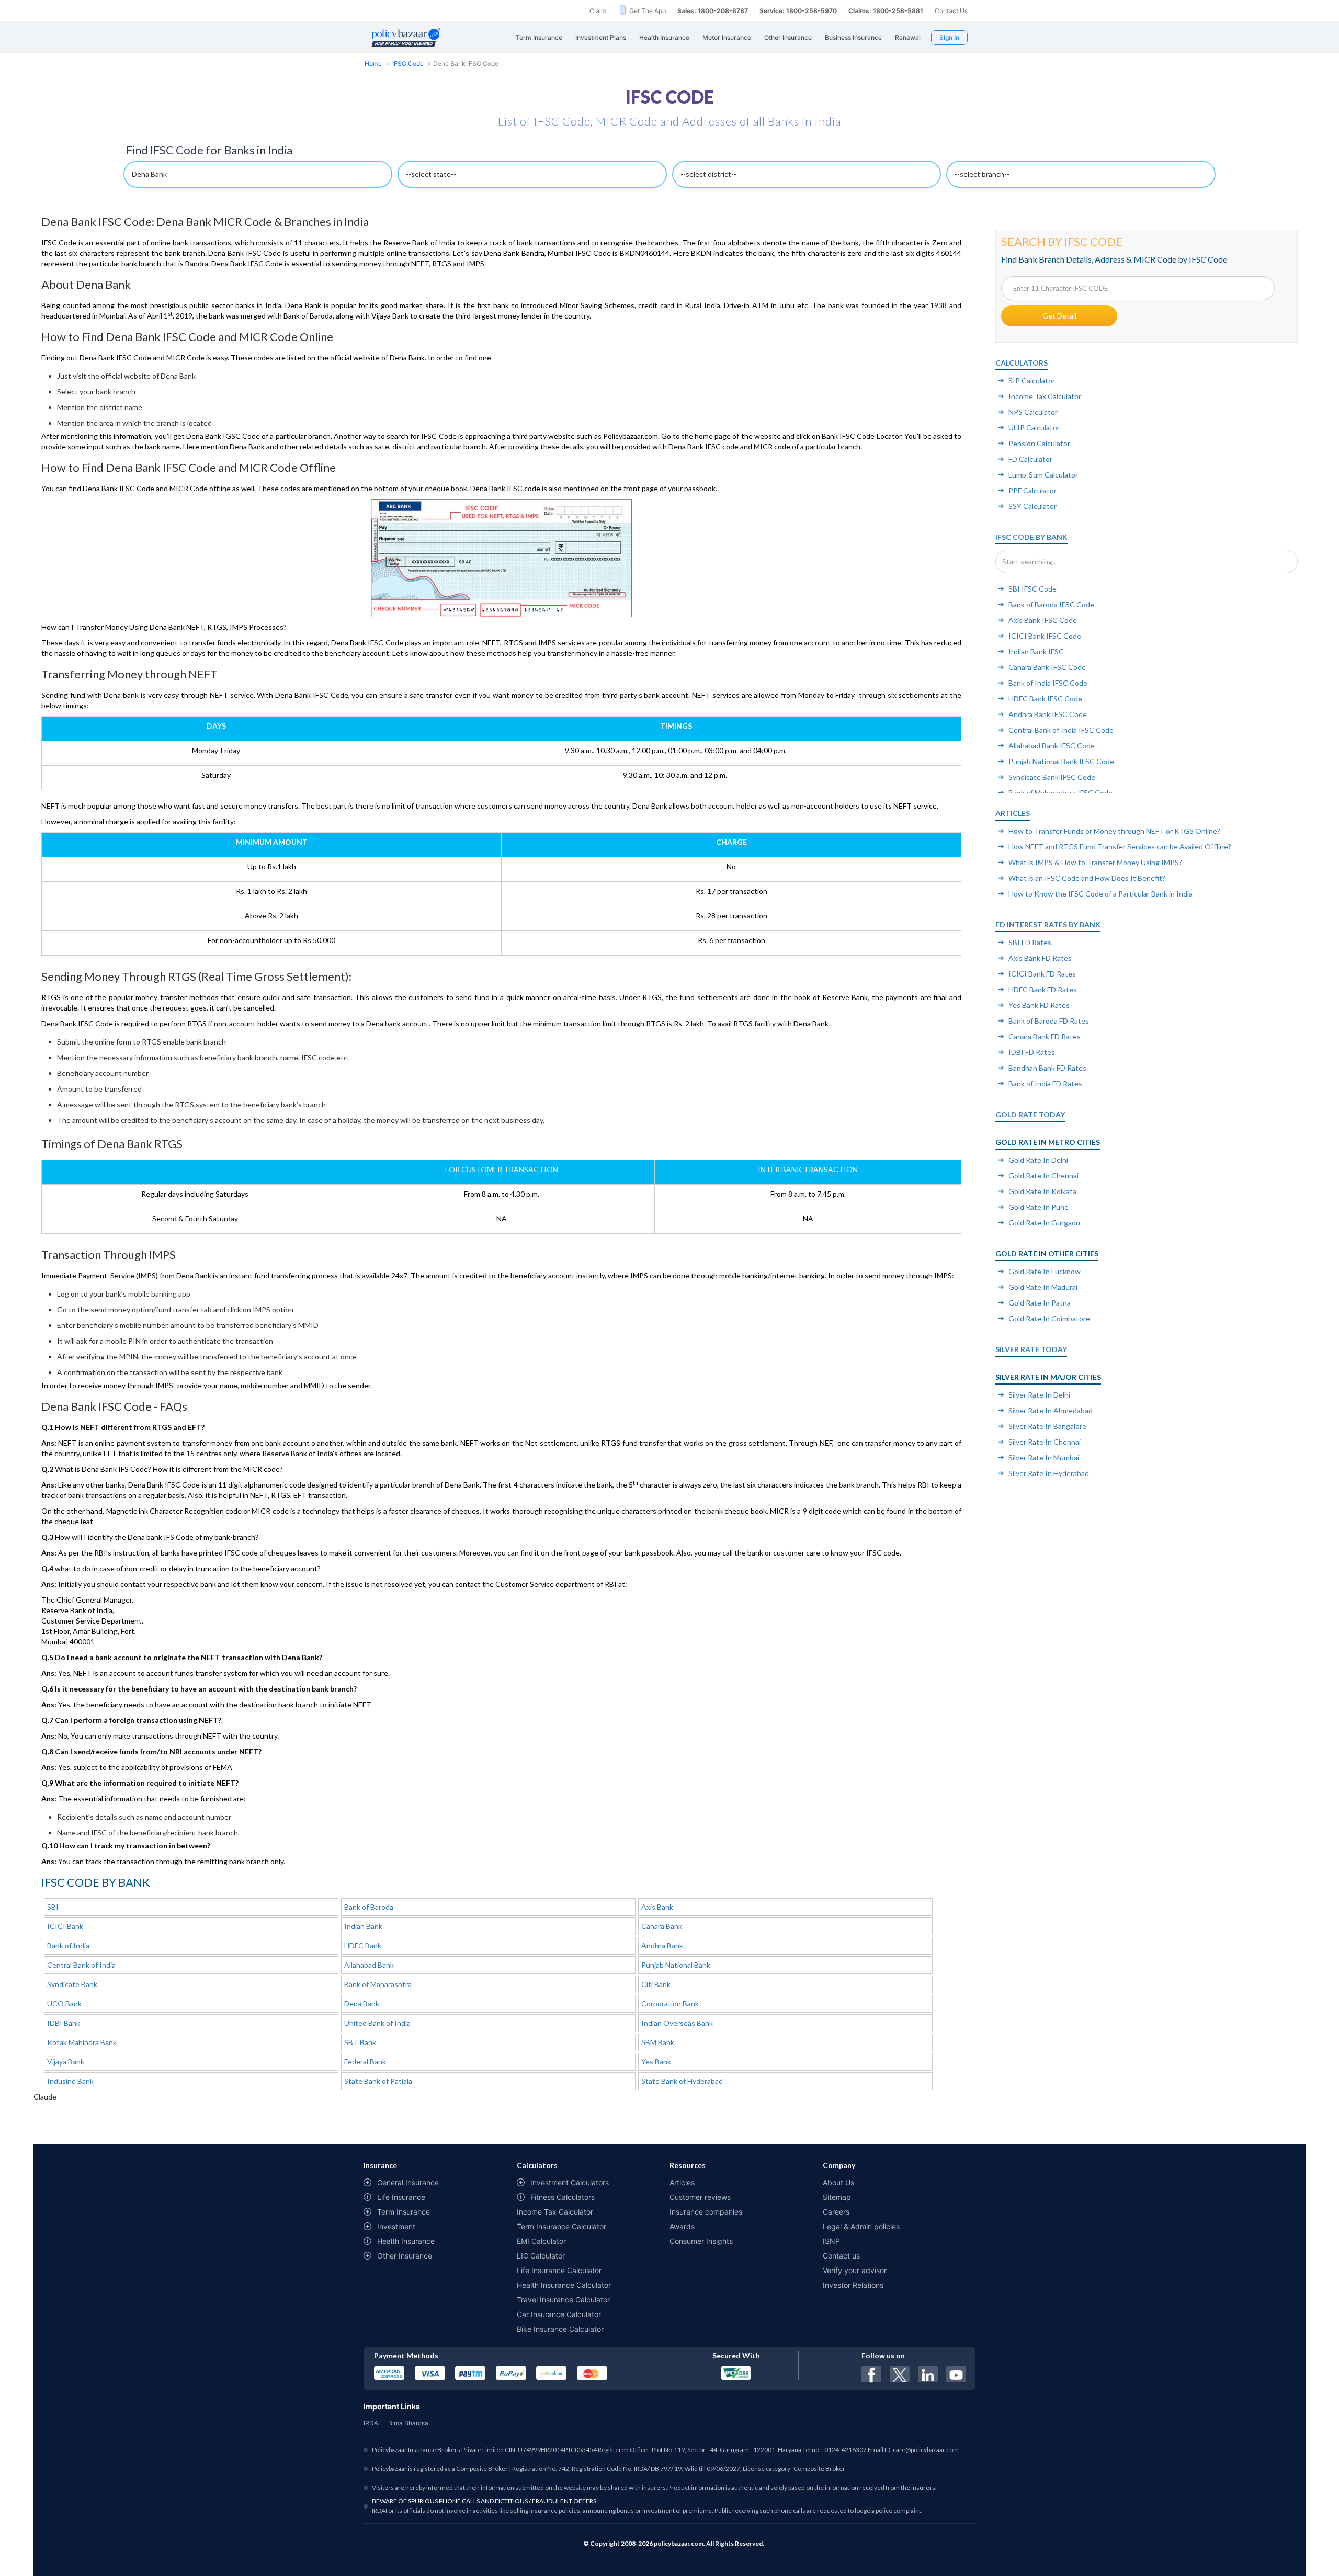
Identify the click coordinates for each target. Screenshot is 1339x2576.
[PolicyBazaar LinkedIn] (928, 2374)
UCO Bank (64, 2004)
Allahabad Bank (369, 1965)
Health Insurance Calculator (564, 2285)
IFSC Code (408, 64)
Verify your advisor (855, 2270)
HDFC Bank (363, 1945)
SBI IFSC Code (1032, 589)
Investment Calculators (570, 2182)
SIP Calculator (1032, 381)
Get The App (648, 11)
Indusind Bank (70, 2081)
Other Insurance (405, 2256)
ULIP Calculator (1034, 428)
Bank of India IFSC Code (1048, 683)
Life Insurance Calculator (559, 2270)
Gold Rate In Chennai (1043, 1176)
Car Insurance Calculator (559, 2314)
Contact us (841, 2256)
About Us (838, 2182)
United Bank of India (377, 2023)
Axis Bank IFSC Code (1043, 620)
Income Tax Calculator (1045, 396)
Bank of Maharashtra (378, 1984)
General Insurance (408, 2182)
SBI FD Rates (1030, 942)
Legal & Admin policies (861, 2226)
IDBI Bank (64, 2023)
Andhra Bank (662, 1945)
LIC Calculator (541, 2256)
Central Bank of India (81, 1965)
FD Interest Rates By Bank (1048, 924)
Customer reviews (700, 2197)
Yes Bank (656, 2062)
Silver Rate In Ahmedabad (1051, 1410)
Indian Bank (363, 1926)
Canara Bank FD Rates (1045, 1036)
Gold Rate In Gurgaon (1044, 1223)
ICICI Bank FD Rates (1042, 974)
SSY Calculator (1032, 506)
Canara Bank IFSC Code (1047, 667)
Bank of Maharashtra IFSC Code (1060, 793)
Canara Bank (662, 1926)
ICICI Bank (65, 1926)
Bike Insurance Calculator (560, 2329)
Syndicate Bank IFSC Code (1052, 777)
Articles (1013, 813)
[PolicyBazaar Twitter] (900, 2374)
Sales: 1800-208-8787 (713, 11)
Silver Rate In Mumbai (1044, 1457)
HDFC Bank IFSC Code (1045, 699)
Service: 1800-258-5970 (798, 11)
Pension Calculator (1039, 443)
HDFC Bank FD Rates (1043, 989)
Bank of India (68, 1945)
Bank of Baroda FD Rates (1049, 1021)
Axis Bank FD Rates (1040, 958)
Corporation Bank (670, 2004)
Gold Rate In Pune (1039, 1207)
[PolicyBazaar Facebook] (871, 2374)
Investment (396, 2226)
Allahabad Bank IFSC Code (1052, 746)
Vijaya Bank (66, 2062)
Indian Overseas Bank (677, 2023)
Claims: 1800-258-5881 (886, 11)
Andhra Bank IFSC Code (1048, 714)
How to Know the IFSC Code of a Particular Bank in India (1100, 894)
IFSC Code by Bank (1031, 537)
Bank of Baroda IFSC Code (1051, 604)
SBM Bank (658, 2042)
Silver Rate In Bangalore (1047, 1426)
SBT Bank (360, 2042)
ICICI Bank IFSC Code (1045, 636)
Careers (836, 2212)
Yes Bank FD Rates (1039, 1005)
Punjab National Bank (676, 1965)
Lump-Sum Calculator (1043, 475)
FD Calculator (1030, 459)
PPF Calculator (1032, 490)
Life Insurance (401, 2197)
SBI (53, 1907)
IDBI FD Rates (1032, 1052)
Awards (682, 2226)
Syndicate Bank (72, 1984)
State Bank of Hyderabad (682, 2081)
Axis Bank (657, 1907)
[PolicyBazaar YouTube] (956, 2374)
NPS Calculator (1033, 412)
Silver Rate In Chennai (1045, 1442)
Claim (598, 11)
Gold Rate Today (1030, 1114)
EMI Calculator (541, 2241)
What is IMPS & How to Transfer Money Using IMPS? (1095, 862)
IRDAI (372, 2423)
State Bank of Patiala (378, 2081)
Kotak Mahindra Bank (82, 2042)
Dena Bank (362, 2004)
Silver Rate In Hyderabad (1049, 1473)
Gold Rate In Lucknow (1045, 1271)
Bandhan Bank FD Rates (1047, 1068)
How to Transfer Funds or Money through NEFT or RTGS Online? (1114, 831)
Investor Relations (853, 2285)
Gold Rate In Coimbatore (1049, 1318)
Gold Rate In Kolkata (1042, 1191)
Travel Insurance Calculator (563, 2300)
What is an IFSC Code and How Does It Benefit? (1087, 878)
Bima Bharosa (408, 2423)
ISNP (831, 2241)
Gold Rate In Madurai (1043, 1287)
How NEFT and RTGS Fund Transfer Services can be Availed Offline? (1120, 847)
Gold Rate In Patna (1040, 1303)
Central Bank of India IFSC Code (1061, 730)
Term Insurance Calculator (561, 2226)
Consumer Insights (701, 2241)
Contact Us (951, 11)
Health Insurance (406, 2241)
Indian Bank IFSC (1036, 651)
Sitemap (837, 2197)
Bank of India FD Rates (1045, 1083)
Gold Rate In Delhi (1038, 1160)
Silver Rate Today (1031, 1349)
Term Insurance (404, 2212)
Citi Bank (656, 1984)
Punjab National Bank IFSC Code (1061, 761)
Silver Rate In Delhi (1039, 1395)
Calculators (1022, 363)
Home (373, 64)
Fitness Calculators (563, 2197)
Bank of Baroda (369, 1907)
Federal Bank (365, 2062)
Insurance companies (706, 2212)
